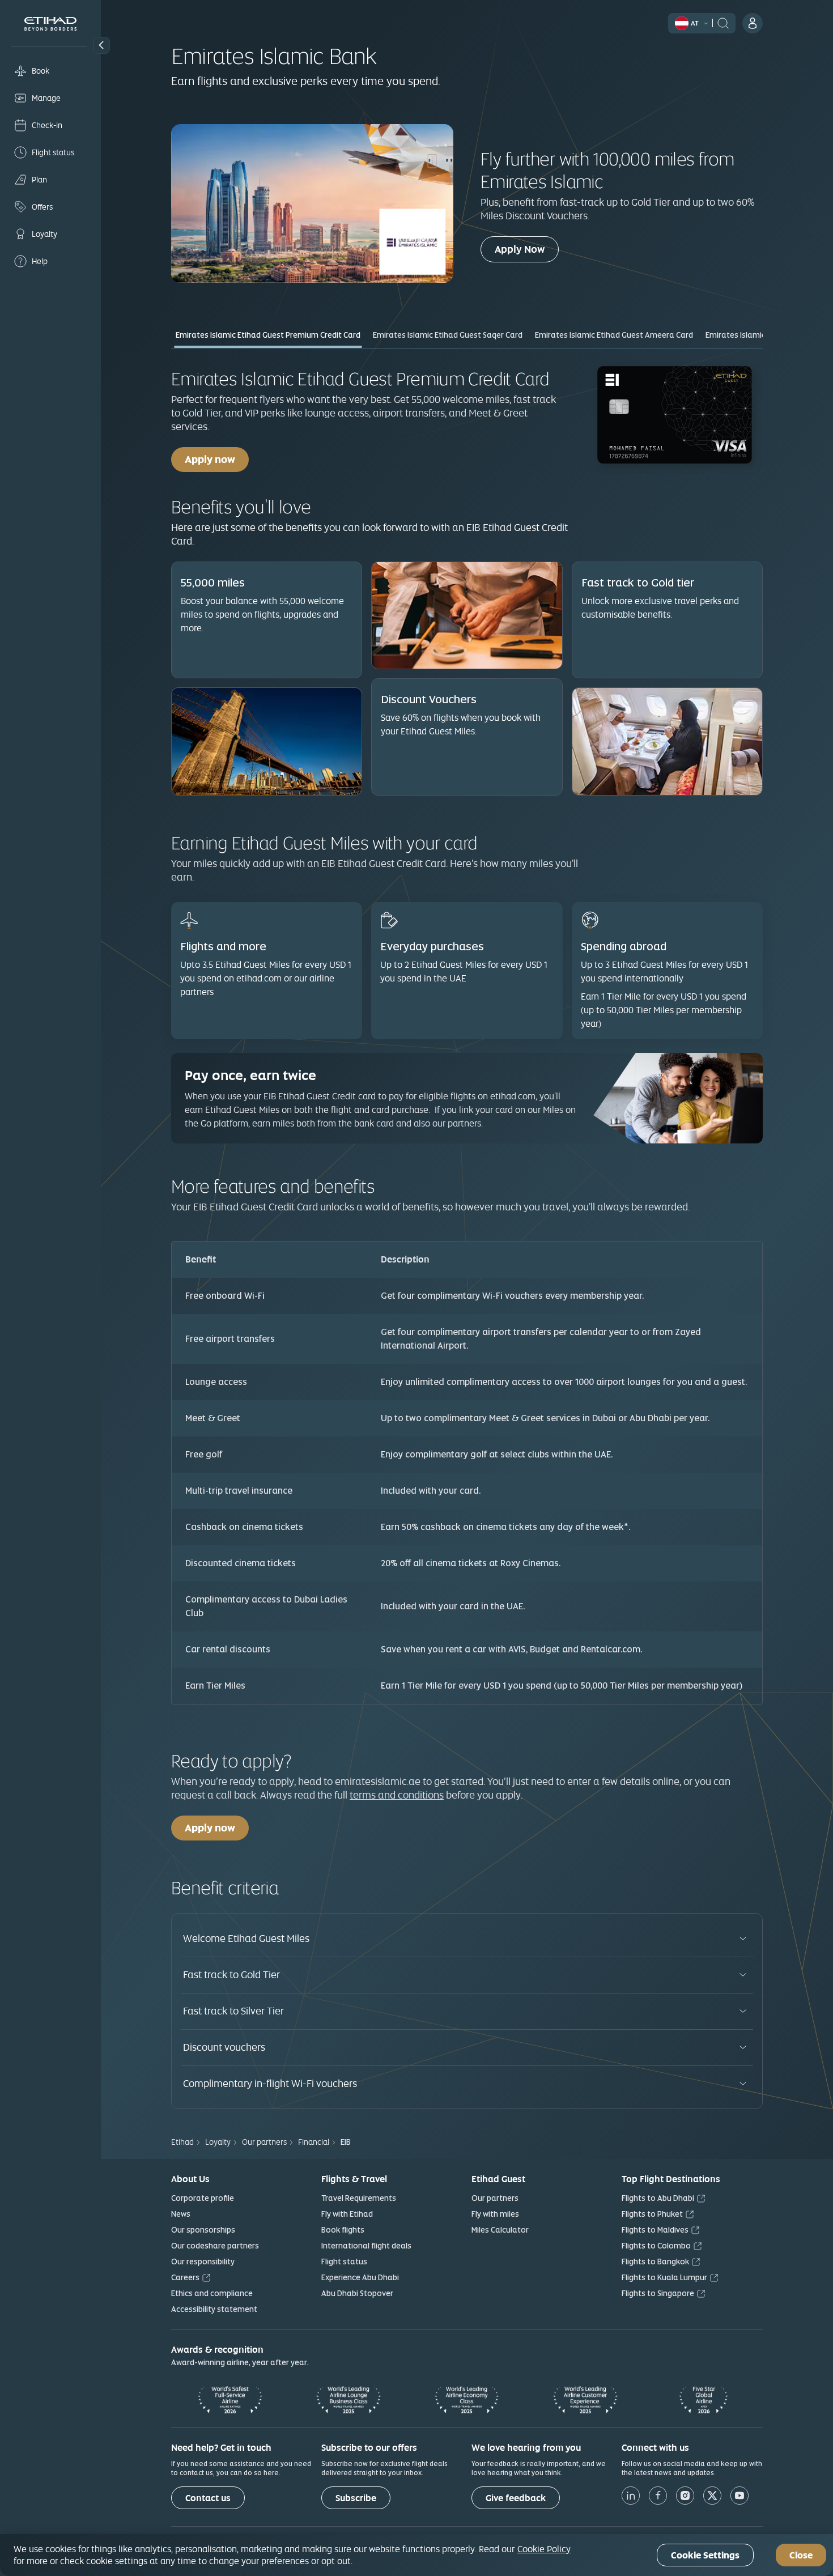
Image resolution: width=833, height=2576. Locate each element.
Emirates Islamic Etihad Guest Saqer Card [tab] (448, 335)
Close (801, 2555)
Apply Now (527, 249)
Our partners (495, 2198)
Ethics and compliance (212, 2293)
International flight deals (366, 2246)
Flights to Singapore (658, 2293)
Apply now (210, 459)
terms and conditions (397, 1795)
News (181, 2214)
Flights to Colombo (656, 2246)
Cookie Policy (544, 2549)
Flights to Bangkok (655, 2262)
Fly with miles (495, 2214)
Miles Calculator (500, 2230)
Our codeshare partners (215, 2246)
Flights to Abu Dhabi (658, 2198)
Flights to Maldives (655, 2230)
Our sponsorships (203, 2230)
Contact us (208, 2498)
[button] (101, 45)
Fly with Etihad (347, 2214)
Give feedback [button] (516, 2498)
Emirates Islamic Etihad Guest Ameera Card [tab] (614, 335)
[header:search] (723, 22)
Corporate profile (203, 2198)
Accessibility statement (214, 2309)
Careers (185, 2277)
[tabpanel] (467, 1033)
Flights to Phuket (652, 2214)
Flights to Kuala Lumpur (664, 2277)
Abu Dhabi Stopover (357, 2293)
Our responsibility (203, 2262)
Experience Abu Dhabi (360, 2277)
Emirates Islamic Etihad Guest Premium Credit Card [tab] (268, 335)
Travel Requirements (359, 2198)
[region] (416, 2555)
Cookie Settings (705, 2555)
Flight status (344, 2262)
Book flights (343, 2230)
